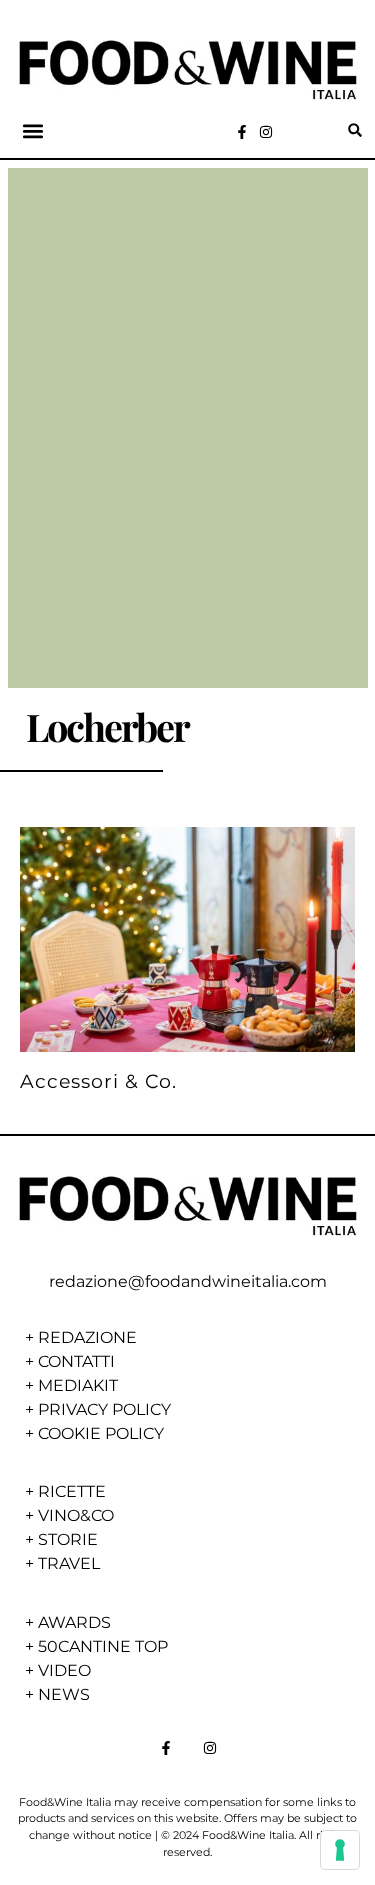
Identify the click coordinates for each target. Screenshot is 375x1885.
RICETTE (72, 1491)
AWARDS (74, 1622)
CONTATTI (76, 1361)
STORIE (68, 1539)
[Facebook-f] (242, 132)
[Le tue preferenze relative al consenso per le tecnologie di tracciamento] (340, 1850)
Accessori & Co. (98, 1081)
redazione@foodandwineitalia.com (188, 1281)
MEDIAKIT (78, 1385)
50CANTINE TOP (103, 1646)
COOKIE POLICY (101, 1433)
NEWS (64, 1694)
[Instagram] (266, 132)
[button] (33, 130)
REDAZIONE (87, 1337)
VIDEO (64, 1670)
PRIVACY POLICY (104, 1409)
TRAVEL (69, 1563)
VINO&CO (76, 1515)
